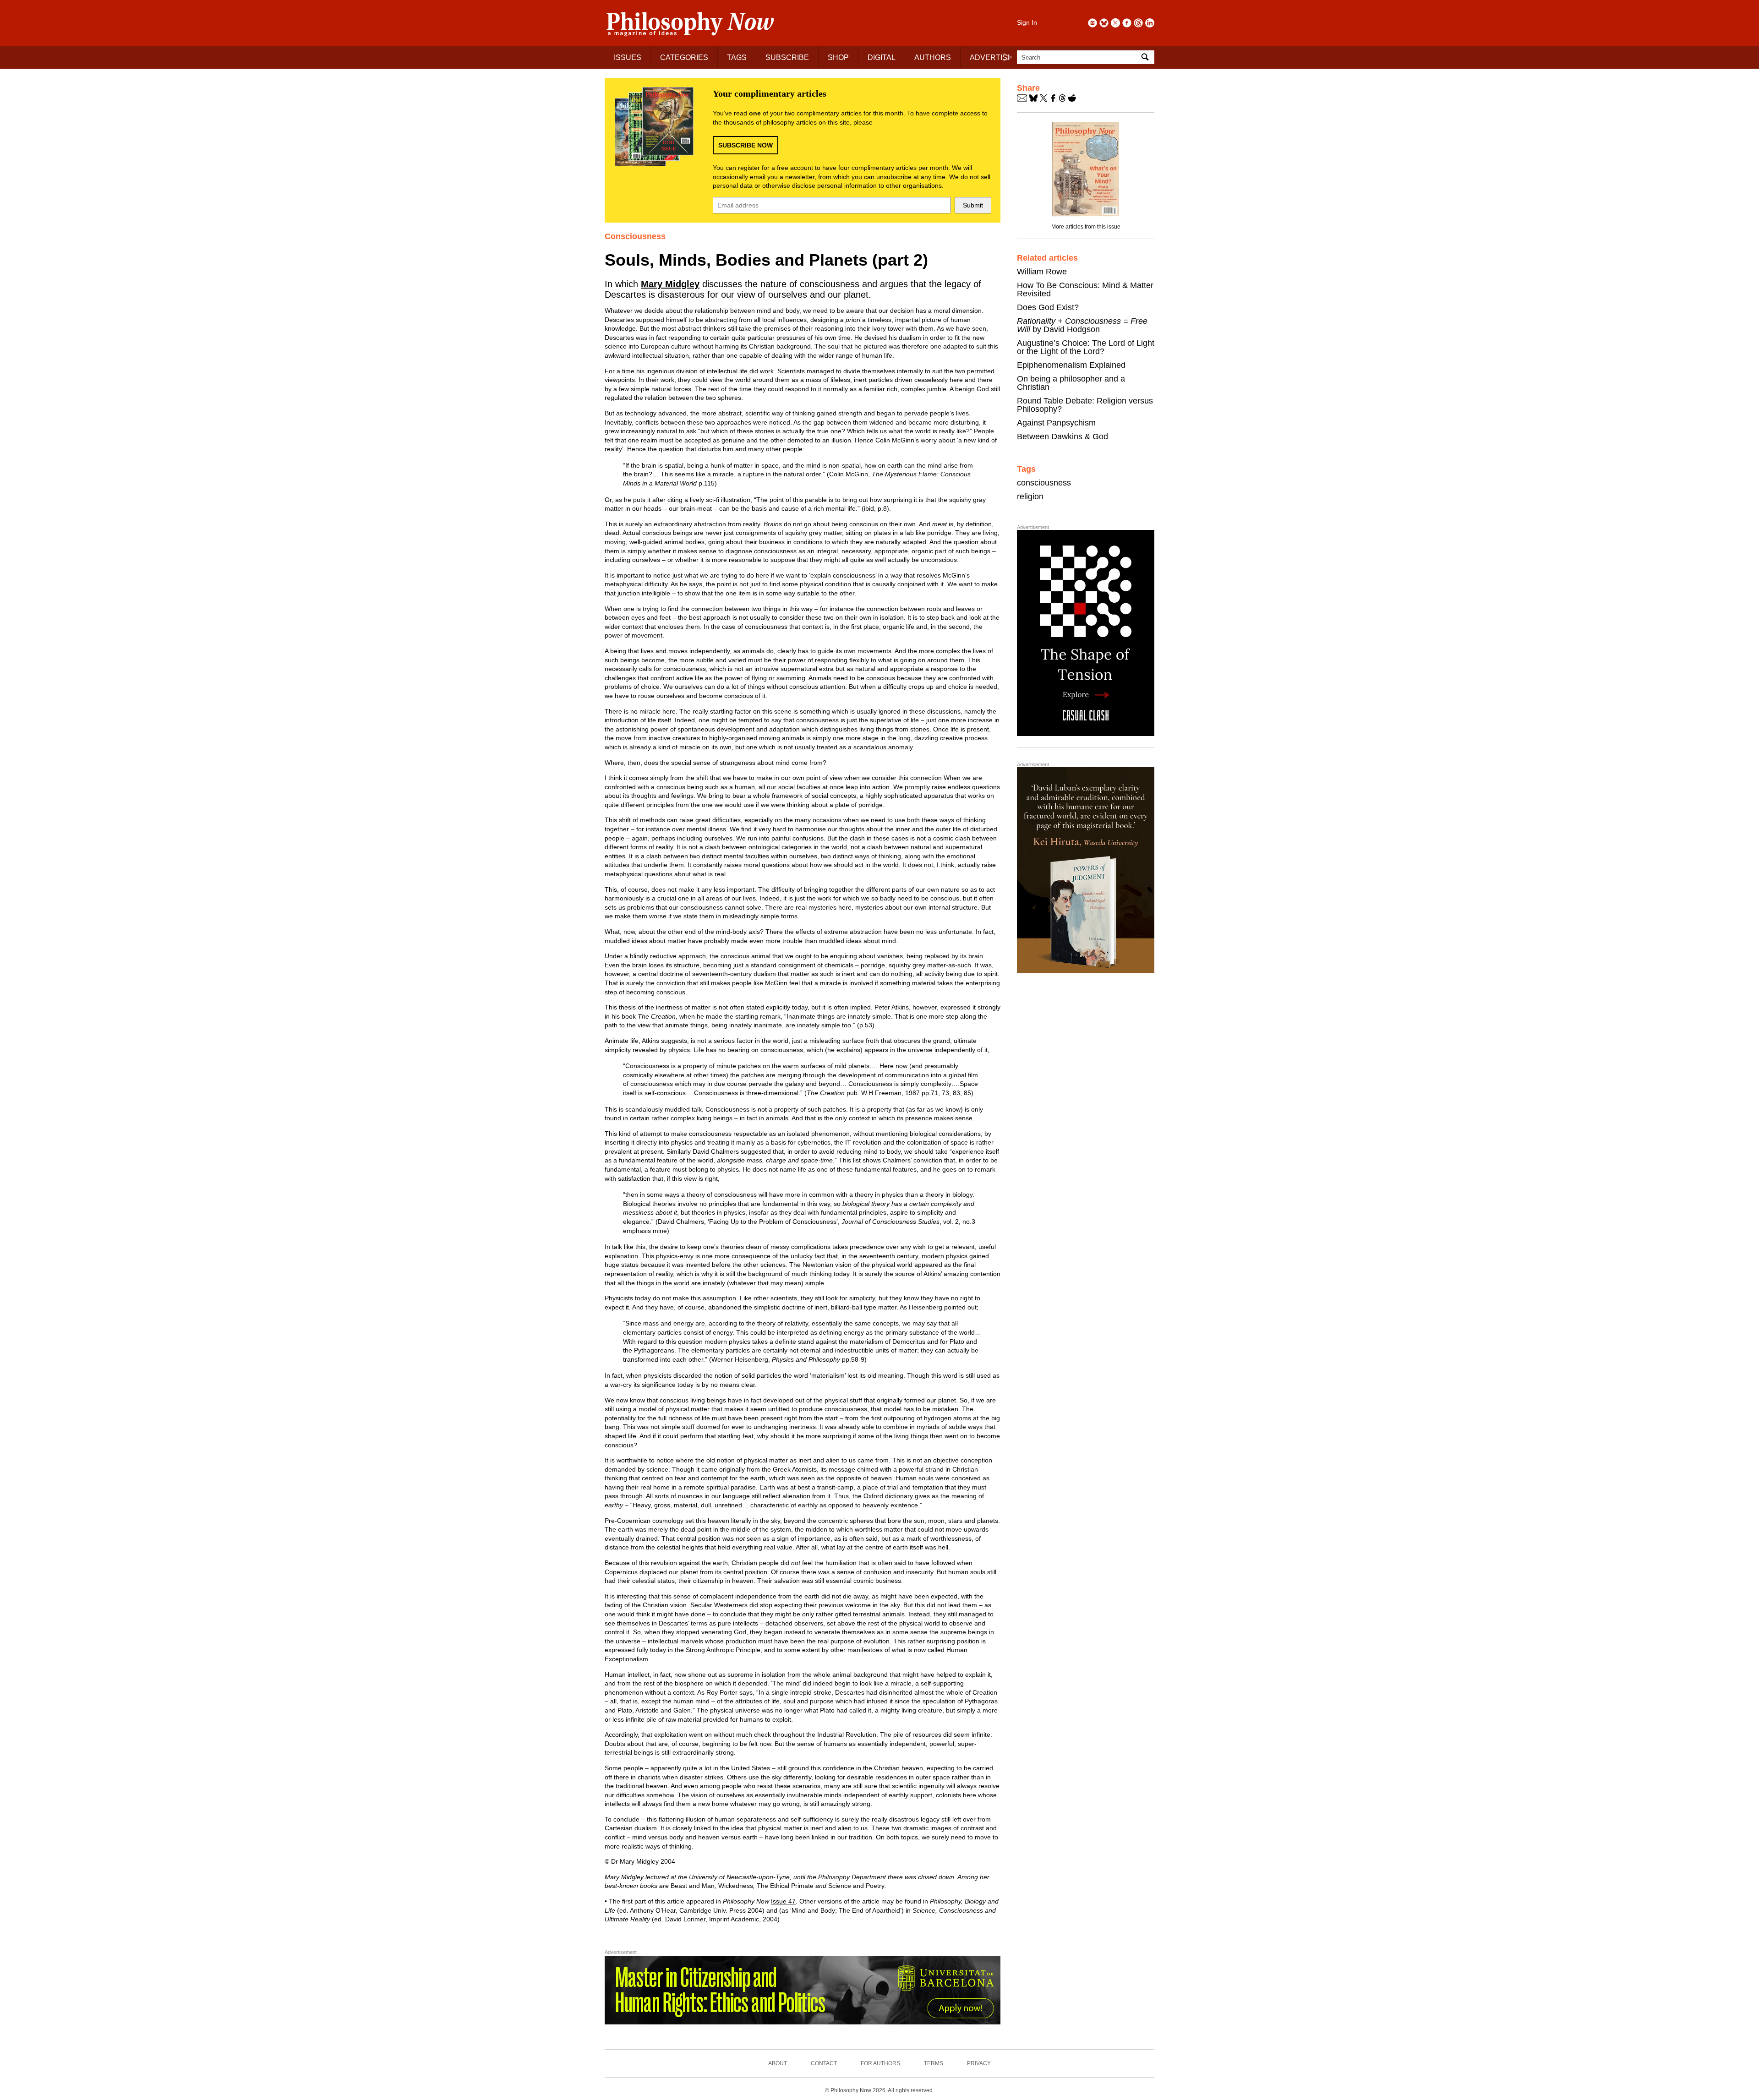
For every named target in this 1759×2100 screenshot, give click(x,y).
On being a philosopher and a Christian (1071, 383)
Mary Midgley (670, 284)
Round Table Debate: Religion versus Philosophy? (1085, 405)
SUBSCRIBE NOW (746, 145)
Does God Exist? (1048, 307)
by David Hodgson (1082, 325)
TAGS (737, 57)
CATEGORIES (684, 57)
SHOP (838, 57)
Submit (973, 205)
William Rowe (1042, 272)
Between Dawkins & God (1063, 436)
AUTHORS (933, 57)
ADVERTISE (991, 57)
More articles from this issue (1086, 227)
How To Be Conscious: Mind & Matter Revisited (1085, 289)
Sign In (1027, 22)
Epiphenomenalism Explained (1071, 365)
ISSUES (628, 57)
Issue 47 (783, 1901)
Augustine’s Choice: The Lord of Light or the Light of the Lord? (1086, 347)
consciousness (1044, 483)
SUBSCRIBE (787, 57)
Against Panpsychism (1056, 423)
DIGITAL (882, 57)
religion (1030, 496)
